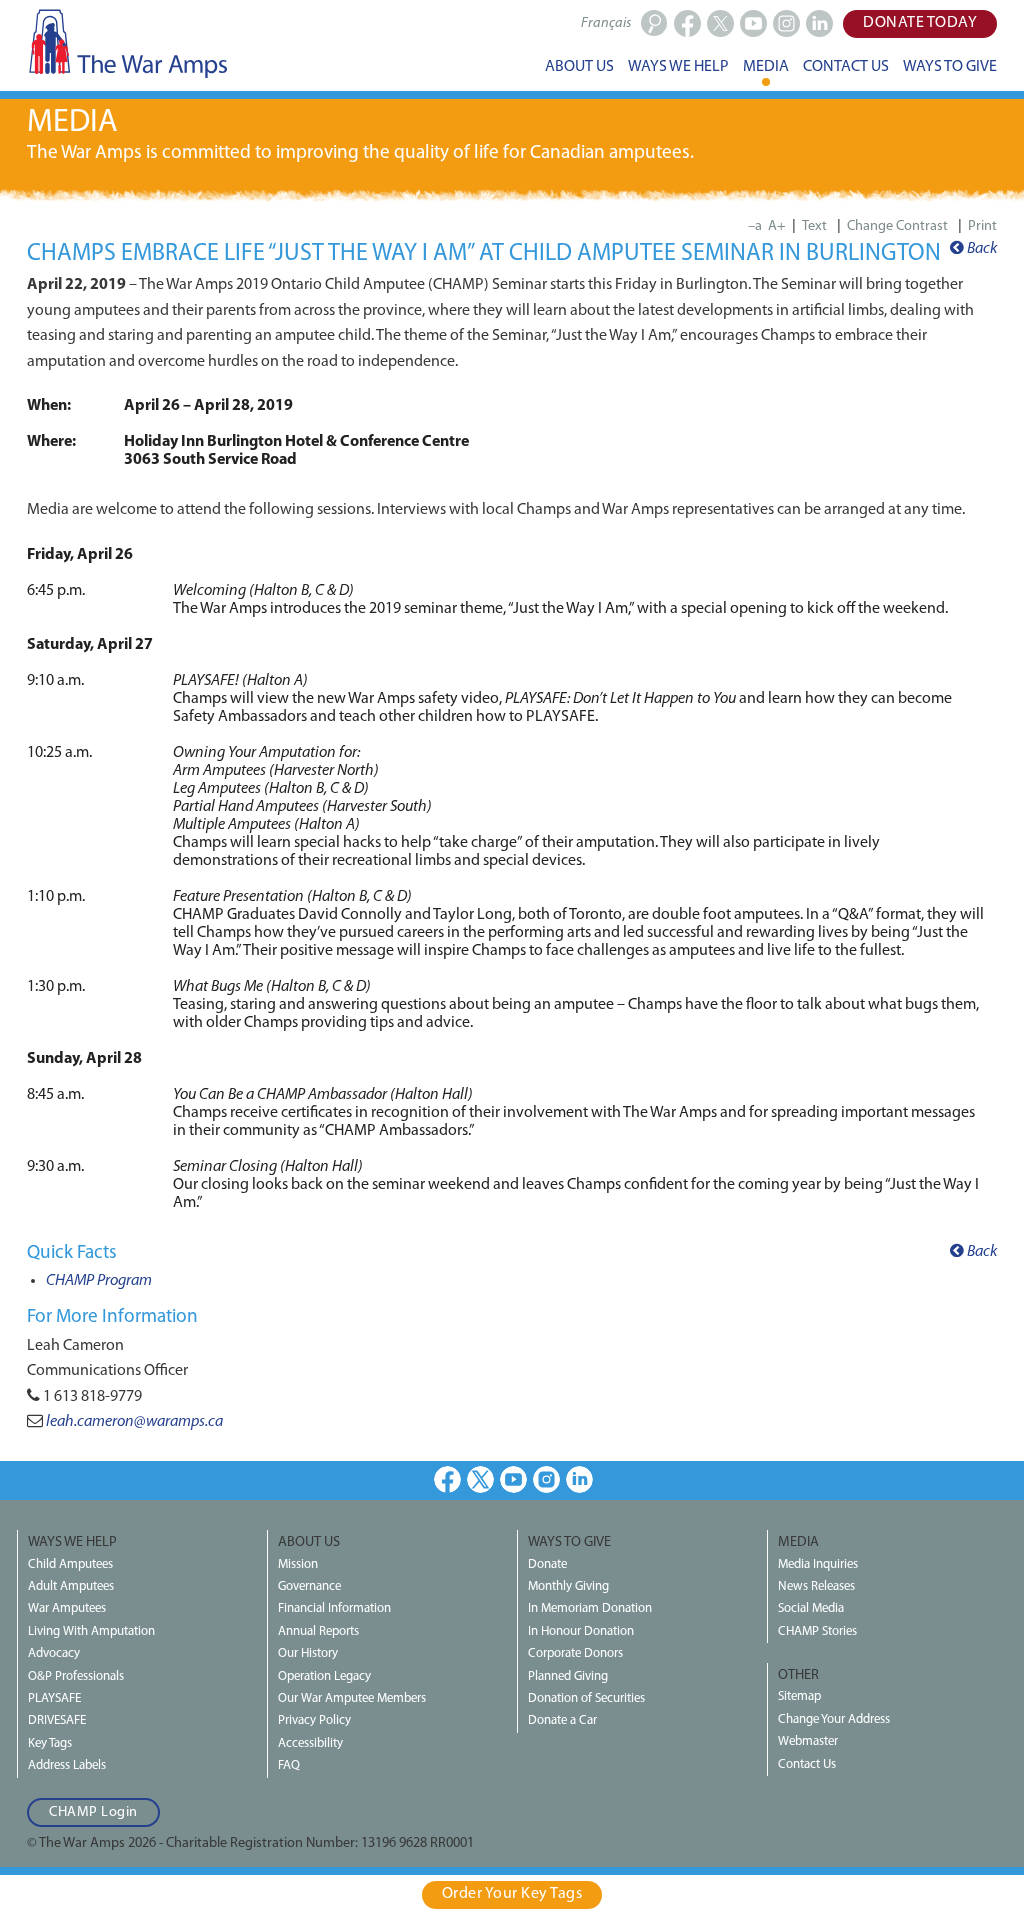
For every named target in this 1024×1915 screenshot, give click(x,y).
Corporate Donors (575, 1653)
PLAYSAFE (54, 1698)
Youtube (513, 1479)
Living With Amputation (91, 1631)
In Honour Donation (581, 1631)
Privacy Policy (314, 1720)
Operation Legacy (324, 1676)
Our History (308, 1653)
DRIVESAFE (57, 1720)
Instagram (546, 1479)
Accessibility (310, 1743)
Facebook (447, 1479)
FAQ (289, 1765)
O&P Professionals (76, 1676)
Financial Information (334, 1608)
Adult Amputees (71, 1586)
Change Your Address (834, 1719)
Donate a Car (562, 1720)
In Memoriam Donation (590, 1608)
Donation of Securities (586, 1698)
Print (982, 226)
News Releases (816, 1586)
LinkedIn (579, 1479)
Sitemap (799, 1696)
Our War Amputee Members (352, 1698)
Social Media (811, 1608)
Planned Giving (568, 1676)
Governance (309, 1586)
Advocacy (54, 1653)
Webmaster (808, 1741)
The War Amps (127, 43)
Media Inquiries (818, 1564)
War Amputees (67, 1608)
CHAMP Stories (817, 1631)
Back (980, 249)
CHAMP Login (93, 1812)
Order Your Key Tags (512, 1894)
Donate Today (920, 23)
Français (606, 23)
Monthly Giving (568, 1586)
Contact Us (807, 1764)
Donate (547, 1564)
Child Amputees (70, 1564)
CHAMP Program (99, 1281)
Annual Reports (318, 1631)
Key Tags (50, 1743)
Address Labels (67, 1765)
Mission (298, 1564)
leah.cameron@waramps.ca (134, 1422)
